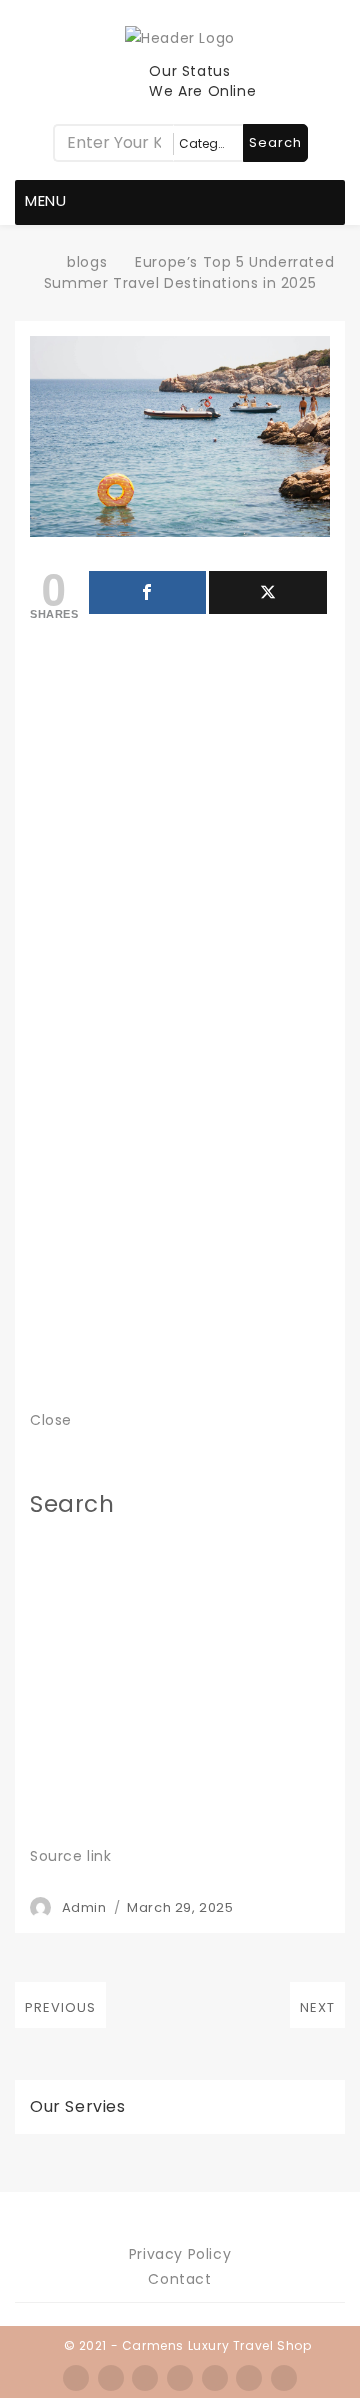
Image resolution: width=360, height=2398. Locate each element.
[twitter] (111, 2378)
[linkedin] (215, 2378)
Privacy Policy (180, 2254)
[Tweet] (268, 592)
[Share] (148, 592)
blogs (87, 262)
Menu (46, 200)
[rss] (145, 2378)
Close (51, 1420)
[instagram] (180, 2378)
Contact (179, 2279)
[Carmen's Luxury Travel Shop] (36, 262)
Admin (84, 1907)
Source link (71, 1856)
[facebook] (76, 2378)
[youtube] (284, 2378)
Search (275, 142)
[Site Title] (180, 37)
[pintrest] (249, 2378)
